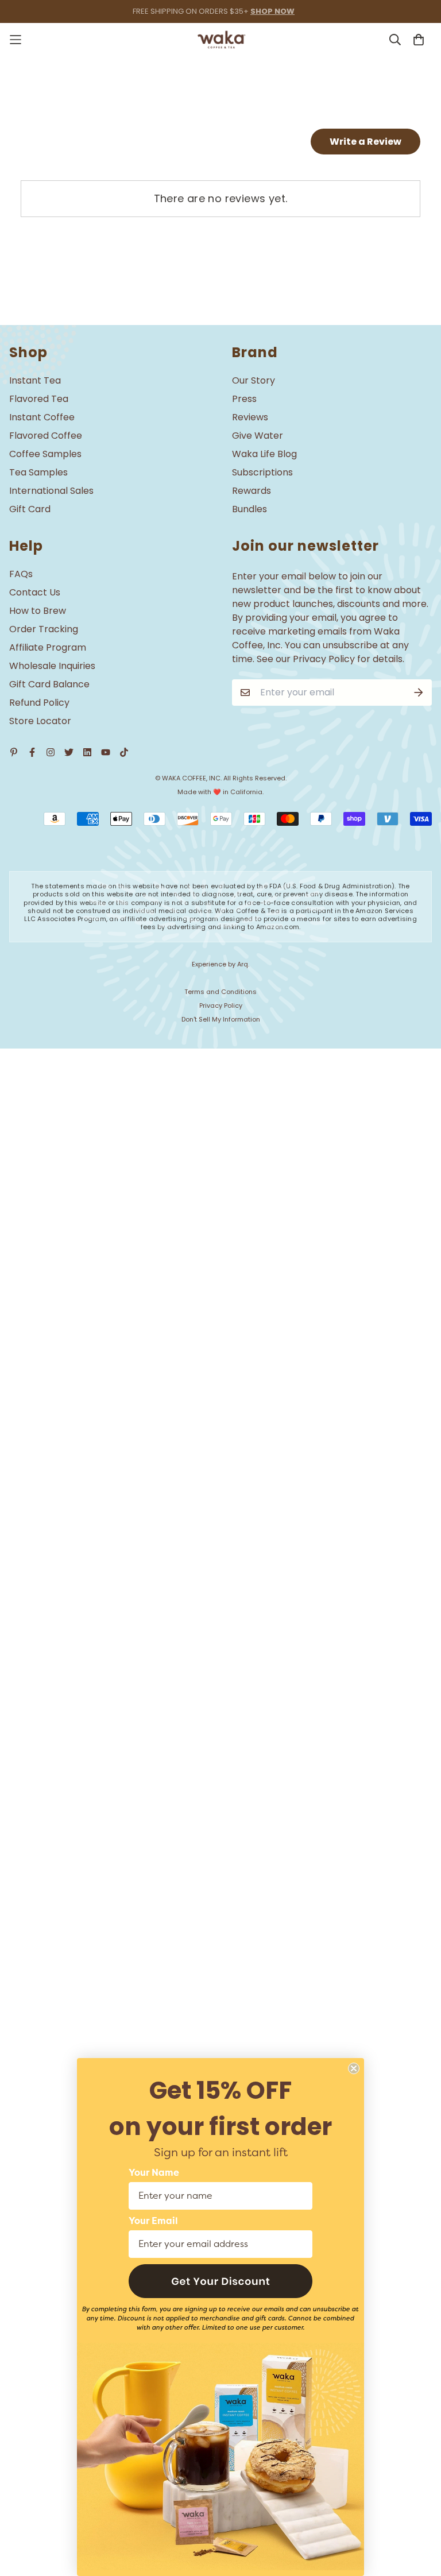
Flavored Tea (39, 399)
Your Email (153, 2221)
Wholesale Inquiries (52, 666)
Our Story (254, 380)
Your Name (154, 2173)
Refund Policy (39, 703)
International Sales (51, 491)
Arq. (243, 964)
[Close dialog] (354, 2068)
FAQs (21, 574)
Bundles (249, 509)
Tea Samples (38, 472)
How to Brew (38, 611)
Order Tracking (44, 629)
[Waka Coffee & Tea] (221, 40)
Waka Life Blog (264, 454)
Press (244, 399)
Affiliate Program (48, 647)
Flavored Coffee (46, 436)
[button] (220, 2281)
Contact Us (35, 592)
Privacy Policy (221, 1005)
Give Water (258, 436)
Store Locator (40, 721)
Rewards (252, 491)
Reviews (250, 417)
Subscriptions (262, 472)
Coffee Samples (45, 454)
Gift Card (30, 509)
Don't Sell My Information (221, 1019)
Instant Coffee (42, 417)
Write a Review (365, 142)
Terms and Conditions (220, 992)
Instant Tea (35, 380)
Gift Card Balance (49, 684)
